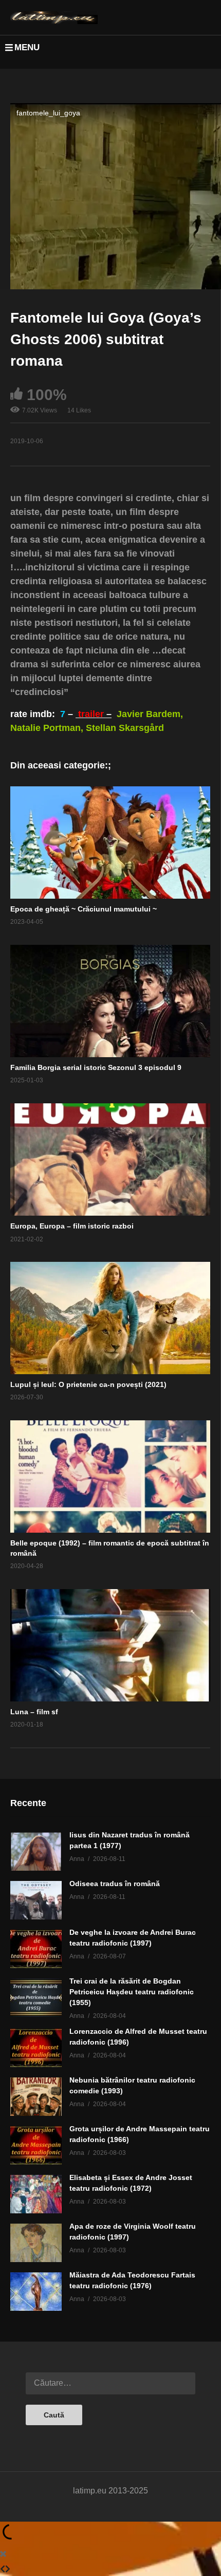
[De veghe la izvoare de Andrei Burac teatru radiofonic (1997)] (36, 1949)
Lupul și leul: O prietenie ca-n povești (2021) (88, 1384)
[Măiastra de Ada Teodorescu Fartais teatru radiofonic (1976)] (36, 2292)
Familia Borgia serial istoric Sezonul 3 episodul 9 (96, 1067)
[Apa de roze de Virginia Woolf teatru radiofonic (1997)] (36, 2243)
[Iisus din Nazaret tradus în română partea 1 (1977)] (36, 1851)
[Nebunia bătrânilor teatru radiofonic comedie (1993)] (36, 2097)
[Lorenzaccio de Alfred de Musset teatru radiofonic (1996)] (36, 2048)
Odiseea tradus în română (115, 1884)
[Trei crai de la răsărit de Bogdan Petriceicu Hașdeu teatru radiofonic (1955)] (36, 1998)
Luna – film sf (34, 1712)
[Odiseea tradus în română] (36, 1900)
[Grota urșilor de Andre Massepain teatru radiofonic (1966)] (36, 2145)
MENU (27, 47)
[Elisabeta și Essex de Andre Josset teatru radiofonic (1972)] (36, 2194)
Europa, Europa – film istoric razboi (72, 1226)
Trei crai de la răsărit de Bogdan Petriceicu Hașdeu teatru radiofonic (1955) (132, 1992)
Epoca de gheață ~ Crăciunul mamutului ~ (84, 909)
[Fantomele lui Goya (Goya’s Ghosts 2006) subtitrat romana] (110, 843)
